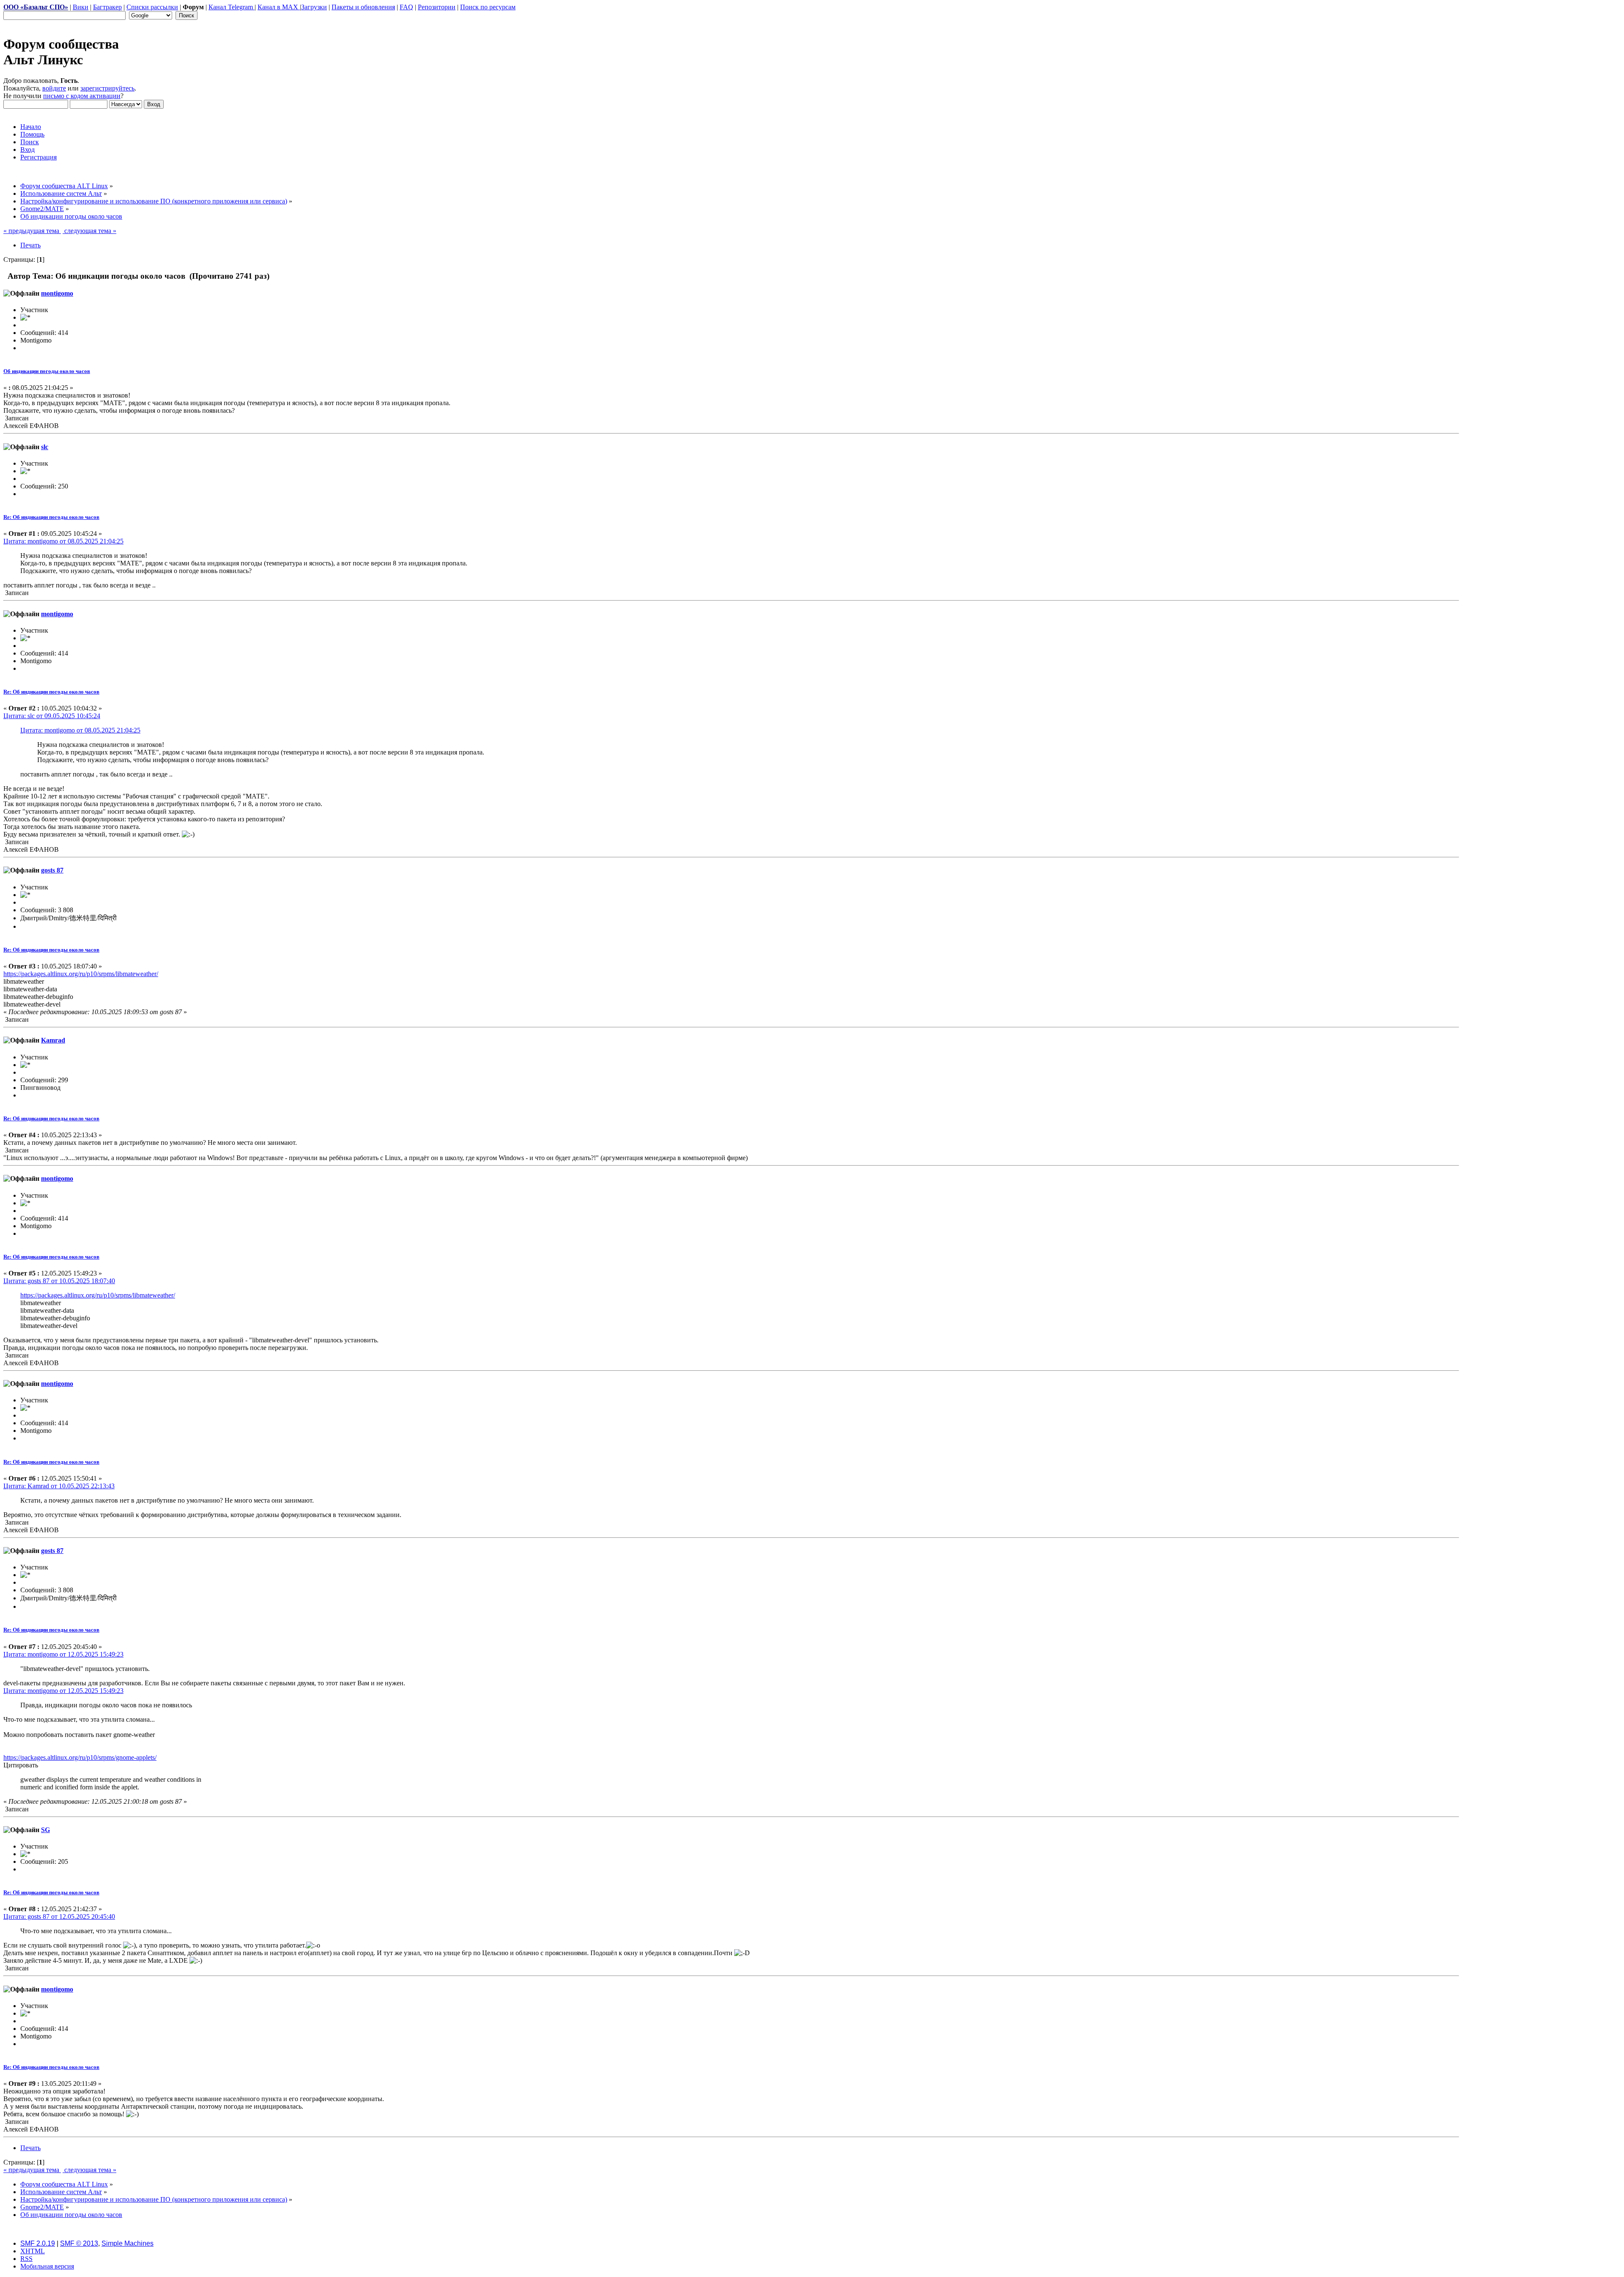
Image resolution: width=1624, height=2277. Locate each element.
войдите (54, 88)
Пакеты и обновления (363, 7)
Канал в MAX (279, 7)
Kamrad (53, 1040)
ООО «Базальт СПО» (36, 7)
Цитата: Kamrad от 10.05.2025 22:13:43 (59, 1486)
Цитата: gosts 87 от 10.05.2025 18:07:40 (59, 1281)
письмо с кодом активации (82, 96)
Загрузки (314, 7)
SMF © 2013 (79, 2243)
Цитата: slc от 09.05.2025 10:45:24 (52, 716)
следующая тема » (89, 231)
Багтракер (107, 7)
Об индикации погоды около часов (47, 371)
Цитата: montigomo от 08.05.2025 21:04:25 (63, 541)
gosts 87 (52, 870)
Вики (81, 7)
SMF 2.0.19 (38, 2243)
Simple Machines (128, 2243)
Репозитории (437, 7)
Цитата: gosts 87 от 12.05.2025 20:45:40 (59, 1916)
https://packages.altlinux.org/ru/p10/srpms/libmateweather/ (81, 974)
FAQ (406, 7)
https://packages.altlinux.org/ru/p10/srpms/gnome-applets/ (80, 1757)
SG (45, 1830)
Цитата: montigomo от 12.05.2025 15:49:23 (63, 1654)
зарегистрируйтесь (107, 88)
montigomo (57, 293)
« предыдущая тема (32, 231)
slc (45, 447)
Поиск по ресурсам (488, 7)
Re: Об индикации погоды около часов (51, 517)
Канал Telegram (232, 7)
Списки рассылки (152, 7)
